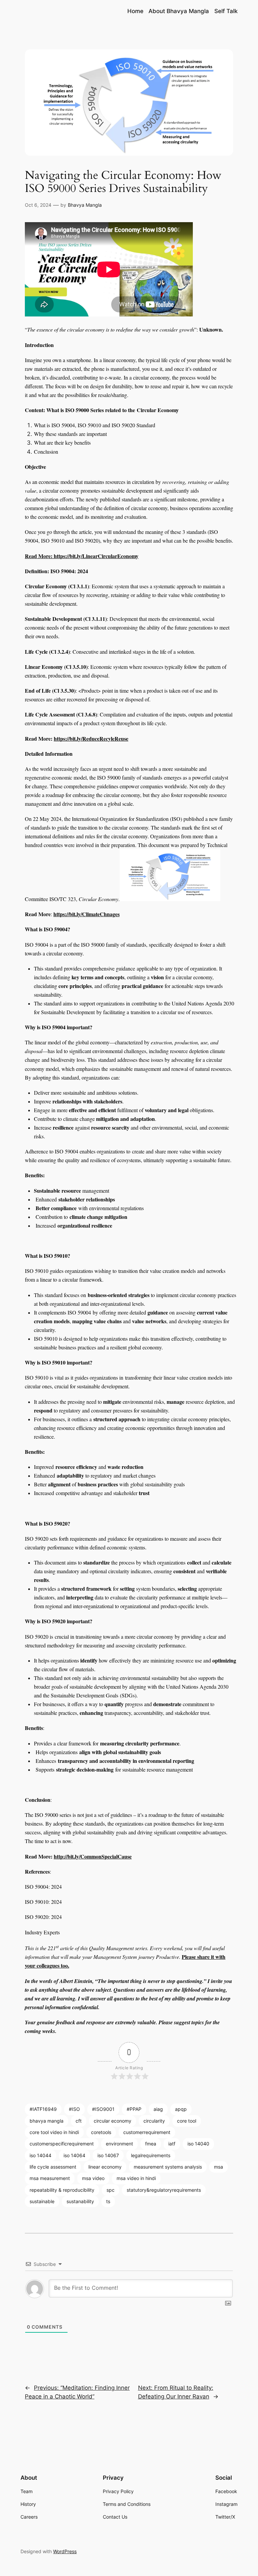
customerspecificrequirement (62, 2144)
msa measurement (50, 2178)
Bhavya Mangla (85, 205)
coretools (101, 2132)
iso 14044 (40, 2155)
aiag (158, 2109)
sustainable (42, 2201)
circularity (154, 2121)
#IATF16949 (43, 2109)
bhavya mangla (47, 2121)
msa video (93, 2178)
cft (79, 2121)
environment (119, 2144)
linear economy (105, 2167)
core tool (187, 2121)
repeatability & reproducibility (62, 2190)
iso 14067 (108, 2155)
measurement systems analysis (168, 2167)
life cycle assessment (53, 2167)
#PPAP (134, 2109)
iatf (172, 2144)
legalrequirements (151, 2155)
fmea (151, 2144)
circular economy (113, 2121)
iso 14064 (74, 2155)
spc (111, 2190)
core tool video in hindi (54, 2132)
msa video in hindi (136, 2178)
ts (108, 2201)
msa (219, 2167)
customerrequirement (147, 2132)
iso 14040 (198, 2144)
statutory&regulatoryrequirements (164, 2190)
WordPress (65, 2551)
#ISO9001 (103, 2109)
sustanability (80, 2201)
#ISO (74, 2109)
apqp (181, 2109)
